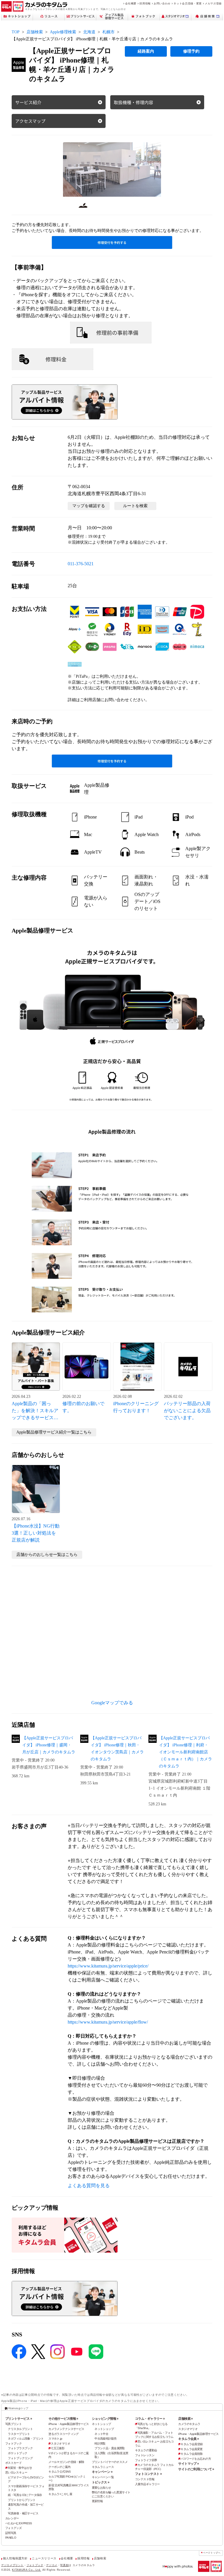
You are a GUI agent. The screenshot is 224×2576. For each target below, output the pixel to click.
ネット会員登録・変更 (188, 3)
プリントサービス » (19, 2419)
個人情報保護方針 (15, 2558)
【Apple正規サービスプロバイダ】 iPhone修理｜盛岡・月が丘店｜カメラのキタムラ (49, 1745)
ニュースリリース (44, 2558)
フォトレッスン (145, 2455)
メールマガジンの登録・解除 (66, 2462)
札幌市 (108, 32)
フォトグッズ (14, 2528)
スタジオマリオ (60, 2444)
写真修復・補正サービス (23, 2513)
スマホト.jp (55, 2439)
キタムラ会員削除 (191, 2454)
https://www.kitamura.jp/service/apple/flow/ (108, 2022)
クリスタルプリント (20, 2429)
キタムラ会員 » (188, 2439)
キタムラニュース (103, 2467)
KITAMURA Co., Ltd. (27, 2570)
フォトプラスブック (20, 2448)
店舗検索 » (185, 2419)
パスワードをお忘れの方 (196, 2459)
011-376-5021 (81, 564)
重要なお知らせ (101, 2488)
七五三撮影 (58, 2448)
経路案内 (146, 51)
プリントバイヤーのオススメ (110, 2462)
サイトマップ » (188, 2464)
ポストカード (14, 2463)
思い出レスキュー (16, 2472)
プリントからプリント (22, 2500)
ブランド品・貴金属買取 (110, 2448)
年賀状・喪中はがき (20, 2468)
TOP (16, 32)
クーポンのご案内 (59, 2467)
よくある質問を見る (89, 2186)
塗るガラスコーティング (64, 2434)
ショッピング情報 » (105, 2419)
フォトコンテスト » (148, 2474)
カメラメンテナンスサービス (66, 2429)
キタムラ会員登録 (191, 2444)
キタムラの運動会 (146, 2450)
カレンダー (12, 2518)
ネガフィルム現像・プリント (26, 2439)
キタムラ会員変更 (191, 2449)
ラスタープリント (19, 2434)
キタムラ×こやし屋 (60, 2494)
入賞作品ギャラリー (147, 2484)
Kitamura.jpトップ (18, 2408)
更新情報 (97, 2501)
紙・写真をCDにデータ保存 (25, 2495)
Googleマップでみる (112, 1703)
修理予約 (191, 51)
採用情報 (145, 3)
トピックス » (101, 2482)
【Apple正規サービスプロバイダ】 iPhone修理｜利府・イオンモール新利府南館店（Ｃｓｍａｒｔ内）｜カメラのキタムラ (185, 1752)
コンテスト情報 (145, 2479)
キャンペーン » (102, 2472)
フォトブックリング (20, 2458)
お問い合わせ (162, 3)
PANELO (11, 2538)
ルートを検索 (135, 506)
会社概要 (131, 3)
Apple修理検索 (63, 32)
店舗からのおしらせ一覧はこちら (47, 1555)
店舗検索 (35, 32)
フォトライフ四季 (146, 2460)
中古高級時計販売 (105, 2439)
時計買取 (100, 2444)
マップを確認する (89, 506)
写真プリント (14, 2424)
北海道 (89, 32)
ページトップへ (212, 2553)
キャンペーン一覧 (103, 2477)
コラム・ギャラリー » (150, 2419)
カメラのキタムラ (189, 2424)
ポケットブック (17, 2453)
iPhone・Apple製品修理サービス (69, 2424)
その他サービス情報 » (63, 2419)
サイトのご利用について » (196, 2469)
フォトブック (14, 2444)
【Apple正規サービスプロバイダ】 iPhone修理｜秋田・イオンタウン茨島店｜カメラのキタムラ (117, 1749)
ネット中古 (101, 2434)
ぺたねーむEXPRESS (19, 2523)
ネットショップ (101, 2424)
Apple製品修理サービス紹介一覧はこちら (54, 1432)
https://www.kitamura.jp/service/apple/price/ (108, 1966)
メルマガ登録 (213, 3)
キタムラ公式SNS (60, 2472)
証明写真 (11, 2533)
